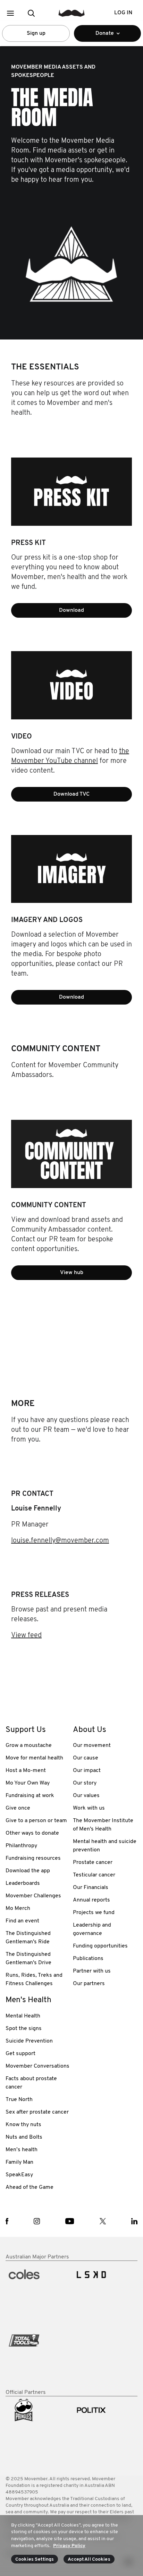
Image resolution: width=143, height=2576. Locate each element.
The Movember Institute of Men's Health (103, 1825)
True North (19, 2100)
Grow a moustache (29, 1746)
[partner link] (38, 2292)
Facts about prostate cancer (31, 2083)
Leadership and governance (92, 1929)
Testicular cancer (94, 1875)
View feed (26, 1636)
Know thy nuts (23, 2125)
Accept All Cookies (89, 2559)
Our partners (89, 1984)
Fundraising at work (30, 1796)
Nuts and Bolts (24, 2137)
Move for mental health (34, 1758)
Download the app (28, 1871)
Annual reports (91, 1900)
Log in (123, 13)
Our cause (86, 1758)
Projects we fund (94, 1913)
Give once (18, 1808)
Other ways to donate (32, 1833)
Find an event (22, 1921)
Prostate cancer (93, 1863)
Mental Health (23, 2016)
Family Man (19, 2162)
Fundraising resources (33, 1858)
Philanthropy (21, 1846)
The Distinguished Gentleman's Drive (28, 1959)
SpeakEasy (19, 2175)
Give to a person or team (36, 1821)
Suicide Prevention (29, 2041)
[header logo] (72, 13)
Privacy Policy (69, 2546)
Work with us (89, 1808)
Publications (88, 1959)
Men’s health (22, 2150)
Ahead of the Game (30, 2187)
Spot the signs (24, 2029)
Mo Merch (18, 1908)
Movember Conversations (37, 2066)
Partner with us (92, 1971)
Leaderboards (23, 1883)
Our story (85, 1783)
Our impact (87, 1771)
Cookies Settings (35, 2559)
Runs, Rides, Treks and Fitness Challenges (34, 1980)
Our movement (92, 1746)
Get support (20, 2054)
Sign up (36, 33)
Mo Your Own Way (28, 1783)
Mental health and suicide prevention (105, 1846)
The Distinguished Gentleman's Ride (28, 1938)
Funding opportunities (100, 1946)
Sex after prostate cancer (37, 2112)
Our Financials (91, 1888)
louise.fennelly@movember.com (60, 1541)
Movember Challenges (33, 1896)
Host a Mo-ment (26, 1771)
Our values (86, 1796)
